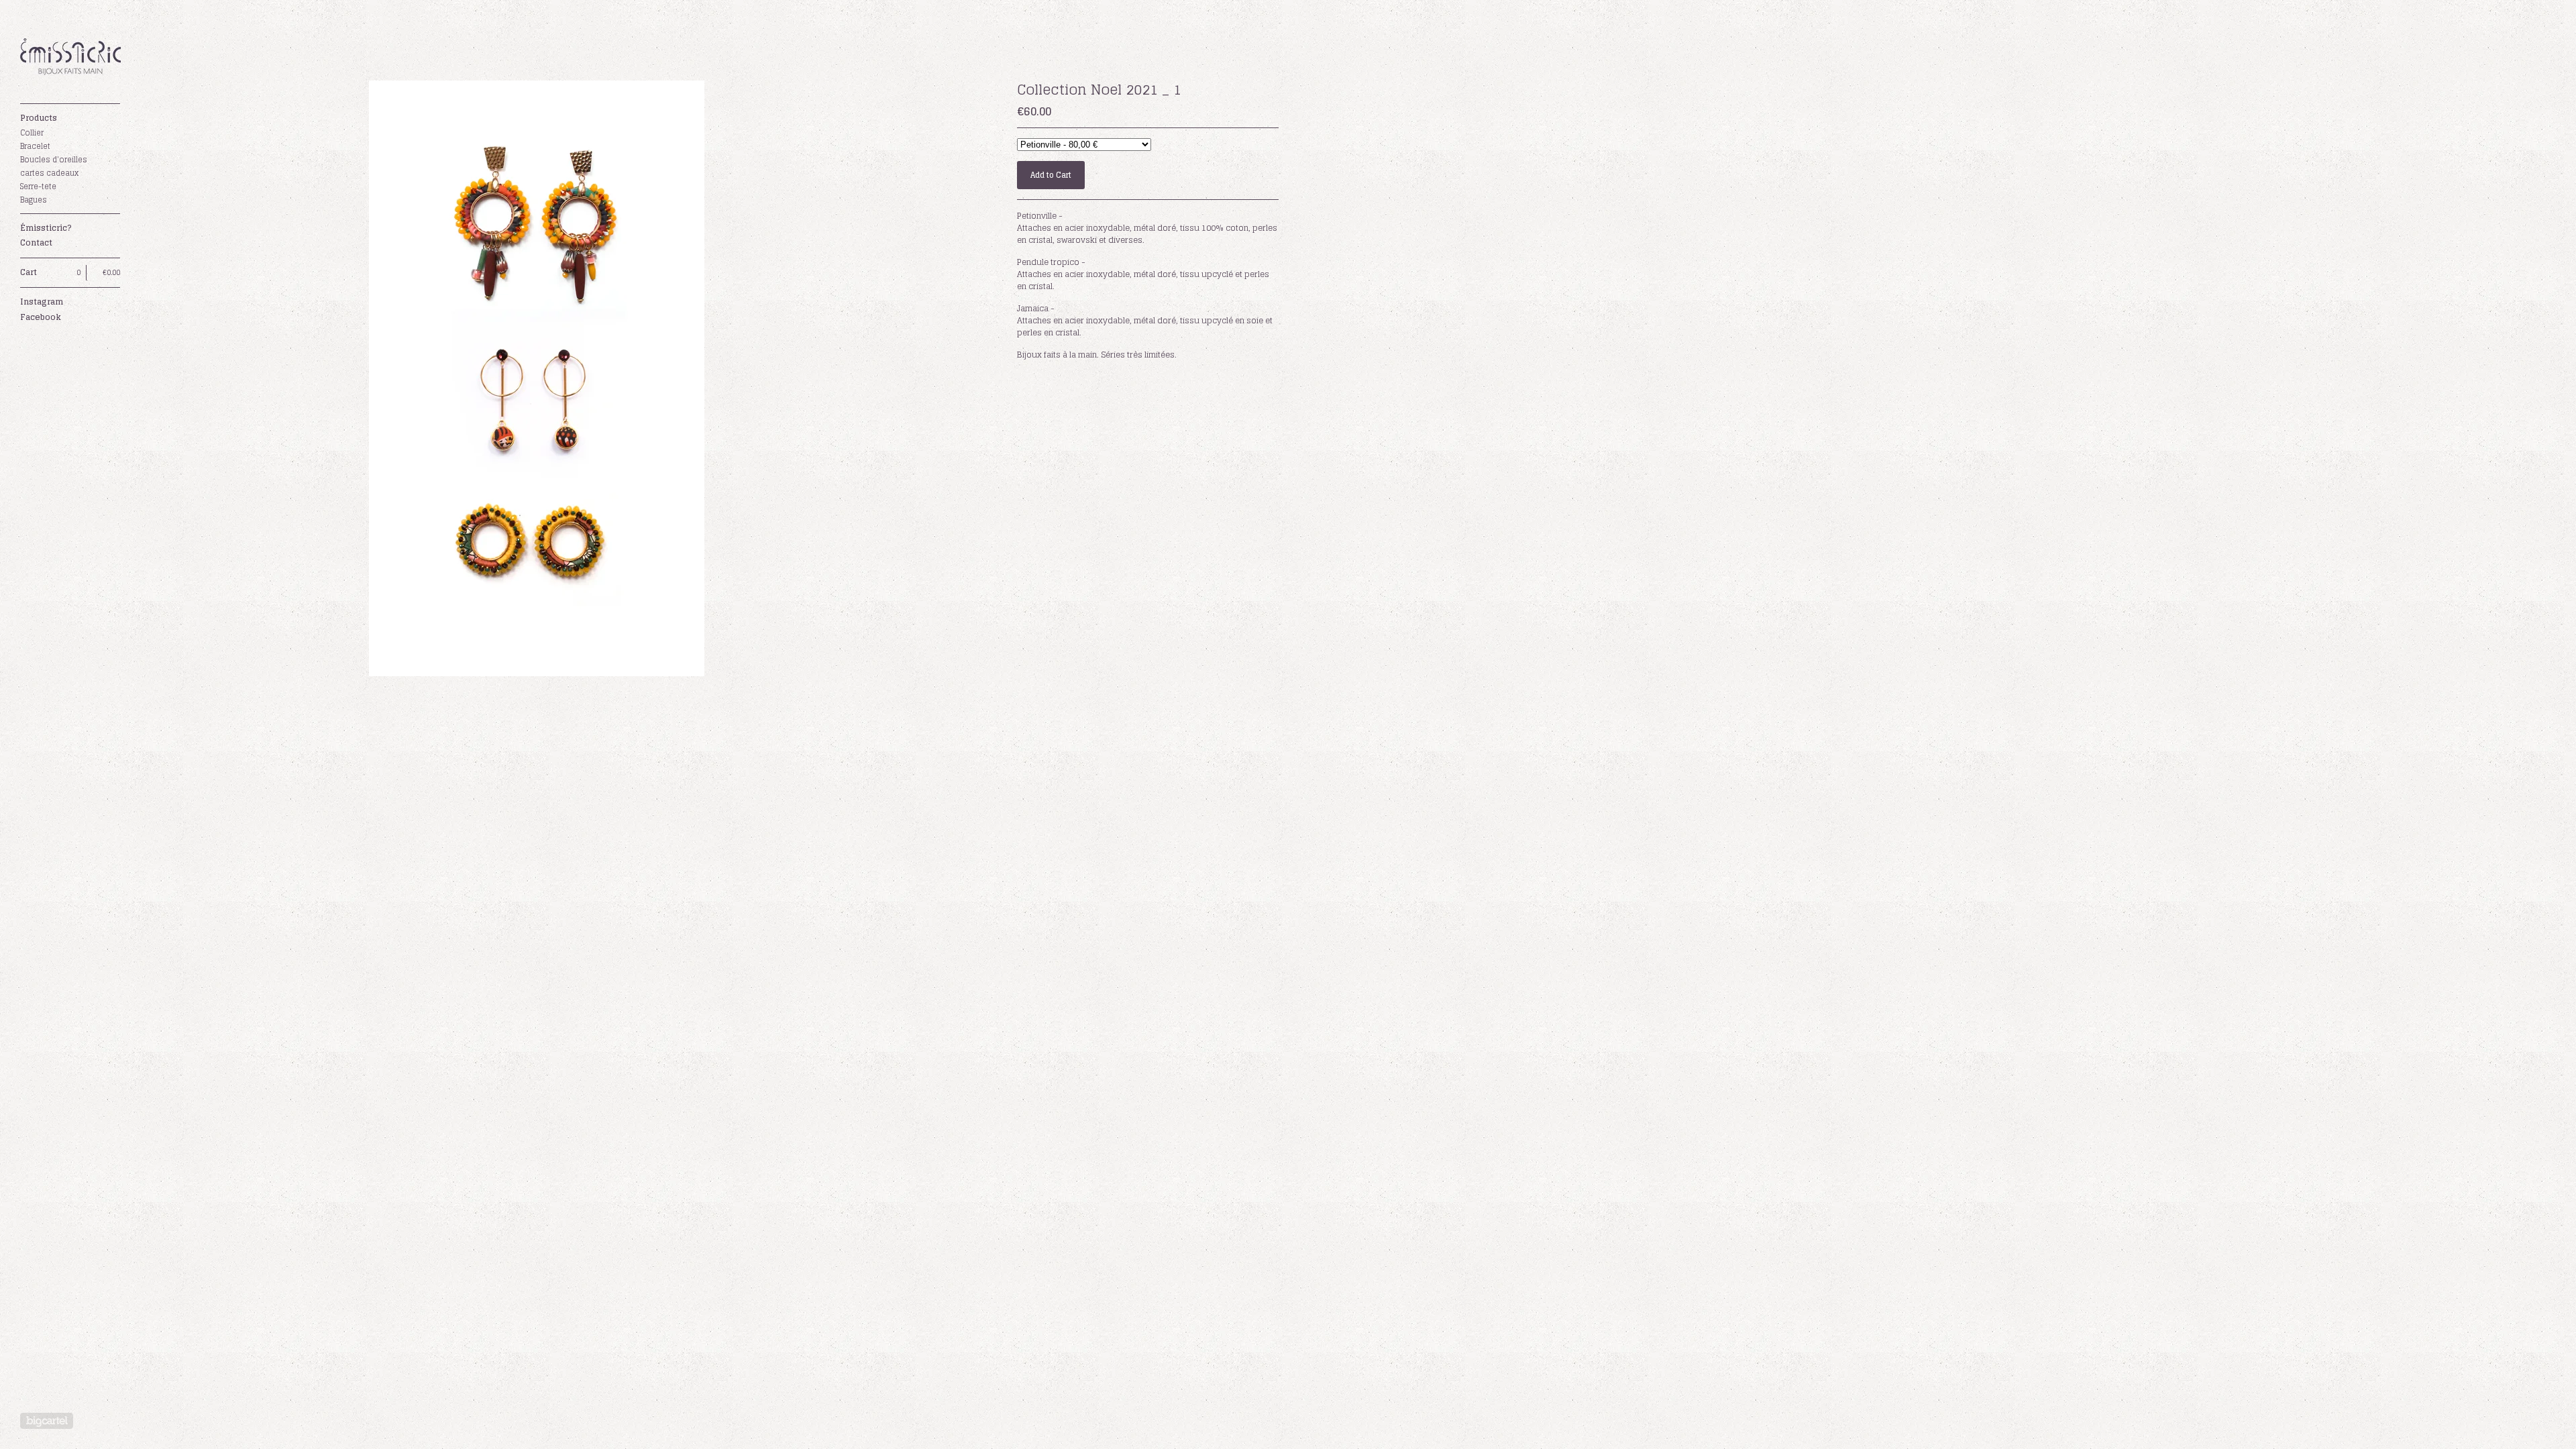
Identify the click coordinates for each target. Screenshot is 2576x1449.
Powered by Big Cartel (47, 1421)
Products (39, 118)
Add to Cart (1051, 175)
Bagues (34, 200)
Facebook (41, 317)
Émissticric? (46, 228)
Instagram (42, 302)
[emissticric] (70, 59)
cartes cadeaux (49, 173)
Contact (36, 243)
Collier (32, 133)
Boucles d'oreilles (54, 160)
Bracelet (35, 146)
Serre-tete (38, 186)
